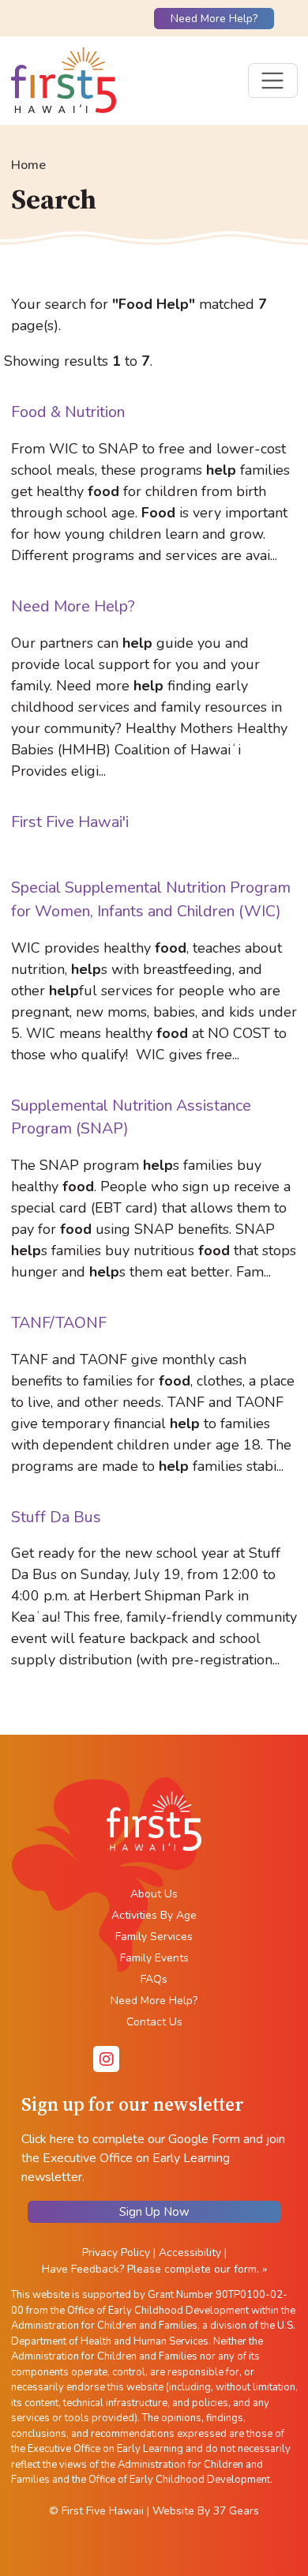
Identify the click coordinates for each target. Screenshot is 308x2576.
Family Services (154, 1937)
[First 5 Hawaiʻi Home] (64, 81)
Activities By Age (154, 1915)
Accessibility (190, 2253)
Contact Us (154, 2022)
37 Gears (236, 2511)
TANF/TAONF (59, 1323)
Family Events (154, 1958)
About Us (154, 1894)
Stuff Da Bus (56, 1517)
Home (28, 165)
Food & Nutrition (68, 412)
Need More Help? (214, 19)
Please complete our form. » (197, 2269)
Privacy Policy (116, 2253)
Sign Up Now (154, 2212)
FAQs (154, 1979)
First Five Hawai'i (70, 822)
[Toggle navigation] (273, 81)
